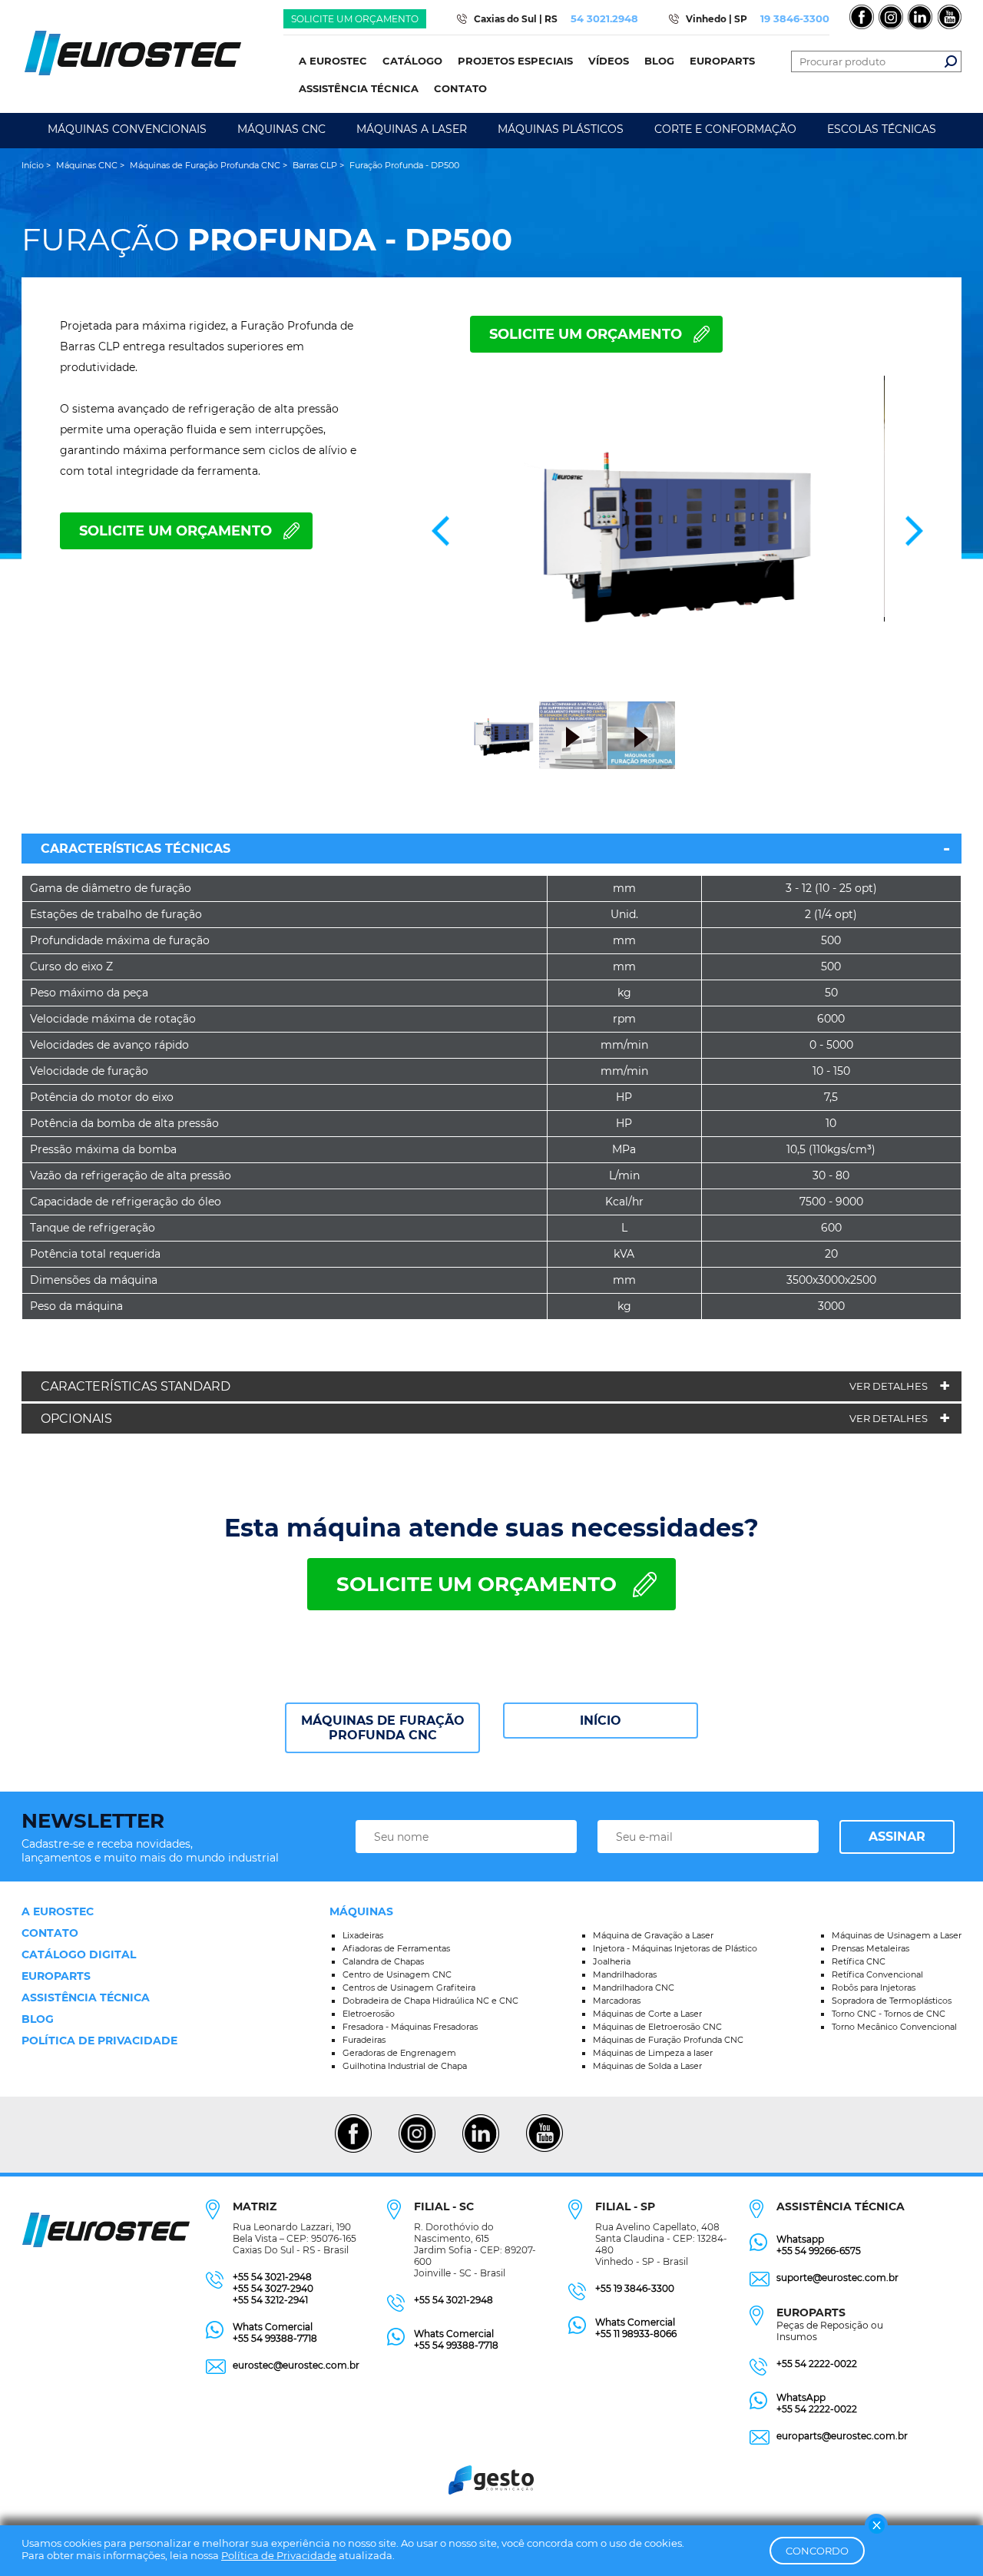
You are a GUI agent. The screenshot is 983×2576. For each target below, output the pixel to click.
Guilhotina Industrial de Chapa (405, 2066)
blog (38, 2019)
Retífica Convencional (877, 1974)
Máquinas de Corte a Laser (647, 2014)
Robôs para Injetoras (874, 1988)
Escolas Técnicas (882, 129)
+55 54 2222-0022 (817, 2364)
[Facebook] (353, 2150)
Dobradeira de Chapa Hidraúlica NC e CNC (430, 2001)
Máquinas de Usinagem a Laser (897, 1935)
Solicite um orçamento (355, 19)
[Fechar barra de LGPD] (876, 2525)
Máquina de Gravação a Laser (653, 1935)
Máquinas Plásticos (561, 129)
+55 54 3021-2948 (272, 2277)
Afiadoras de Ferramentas (396, 1948)
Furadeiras (364, 2040)
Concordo (817, 2551)
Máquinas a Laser (412, 129)
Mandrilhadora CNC (634, 1988)
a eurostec (58, 1911)
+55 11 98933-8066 (636, 2334)
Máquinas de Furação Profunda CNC (383, 1728)
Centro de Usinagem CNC (397, 1974)
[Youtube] (544, 2150)
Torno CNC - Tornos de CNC (889, 2014)
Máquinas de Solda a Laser (647, 2066)
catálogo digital (79, 1954)
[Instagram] (417, 2150)
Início (601, 1721)
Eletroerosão (369, 2014)
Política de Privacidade (279, 2555)
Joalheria (612, 1961)
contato (50, 1933)
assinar (897, 1837)
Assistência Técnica (86, 1997)
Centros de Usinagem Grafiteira (409, 1988)
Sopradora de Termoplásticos (892, 2001)
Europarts (56, 1976)
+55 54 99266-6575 (819, 2251)
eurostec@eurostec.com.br (296, 2365)
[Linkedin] (480, 2150)
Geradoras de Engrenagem (399, 2053)
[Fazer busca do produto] (951, 61)
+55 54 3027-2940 (273, 2288)
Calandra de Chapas (383, 1961)
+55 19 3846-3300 (635, 2288)
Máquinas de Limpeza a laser (653, 2053)
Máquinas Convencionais (127, 129)
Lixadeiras (363, 1935)
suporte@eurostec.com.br (837, 2278)
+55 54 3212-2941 (270, 2300)
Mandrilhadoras (625, 1974)
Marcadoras (617, 2001)
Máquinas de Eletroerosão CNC (657, 2027)
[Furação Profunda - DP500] (677, 531)
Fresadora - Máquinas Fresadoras (410, 2027)
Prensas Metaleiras (870, 1948)
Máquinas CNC (281, 129)
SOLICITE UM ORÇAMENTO (586, 334)
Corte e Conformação (725, 129)
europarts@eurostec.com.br (842, 2436)
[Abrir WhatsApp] (945, 2537)
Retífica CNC (859, 1961)
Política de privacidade (99, 2041)
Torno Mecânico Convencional (894, 2027)
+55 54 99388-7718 (275, 2338)
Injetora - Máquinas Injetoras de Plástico (675, 1948)
